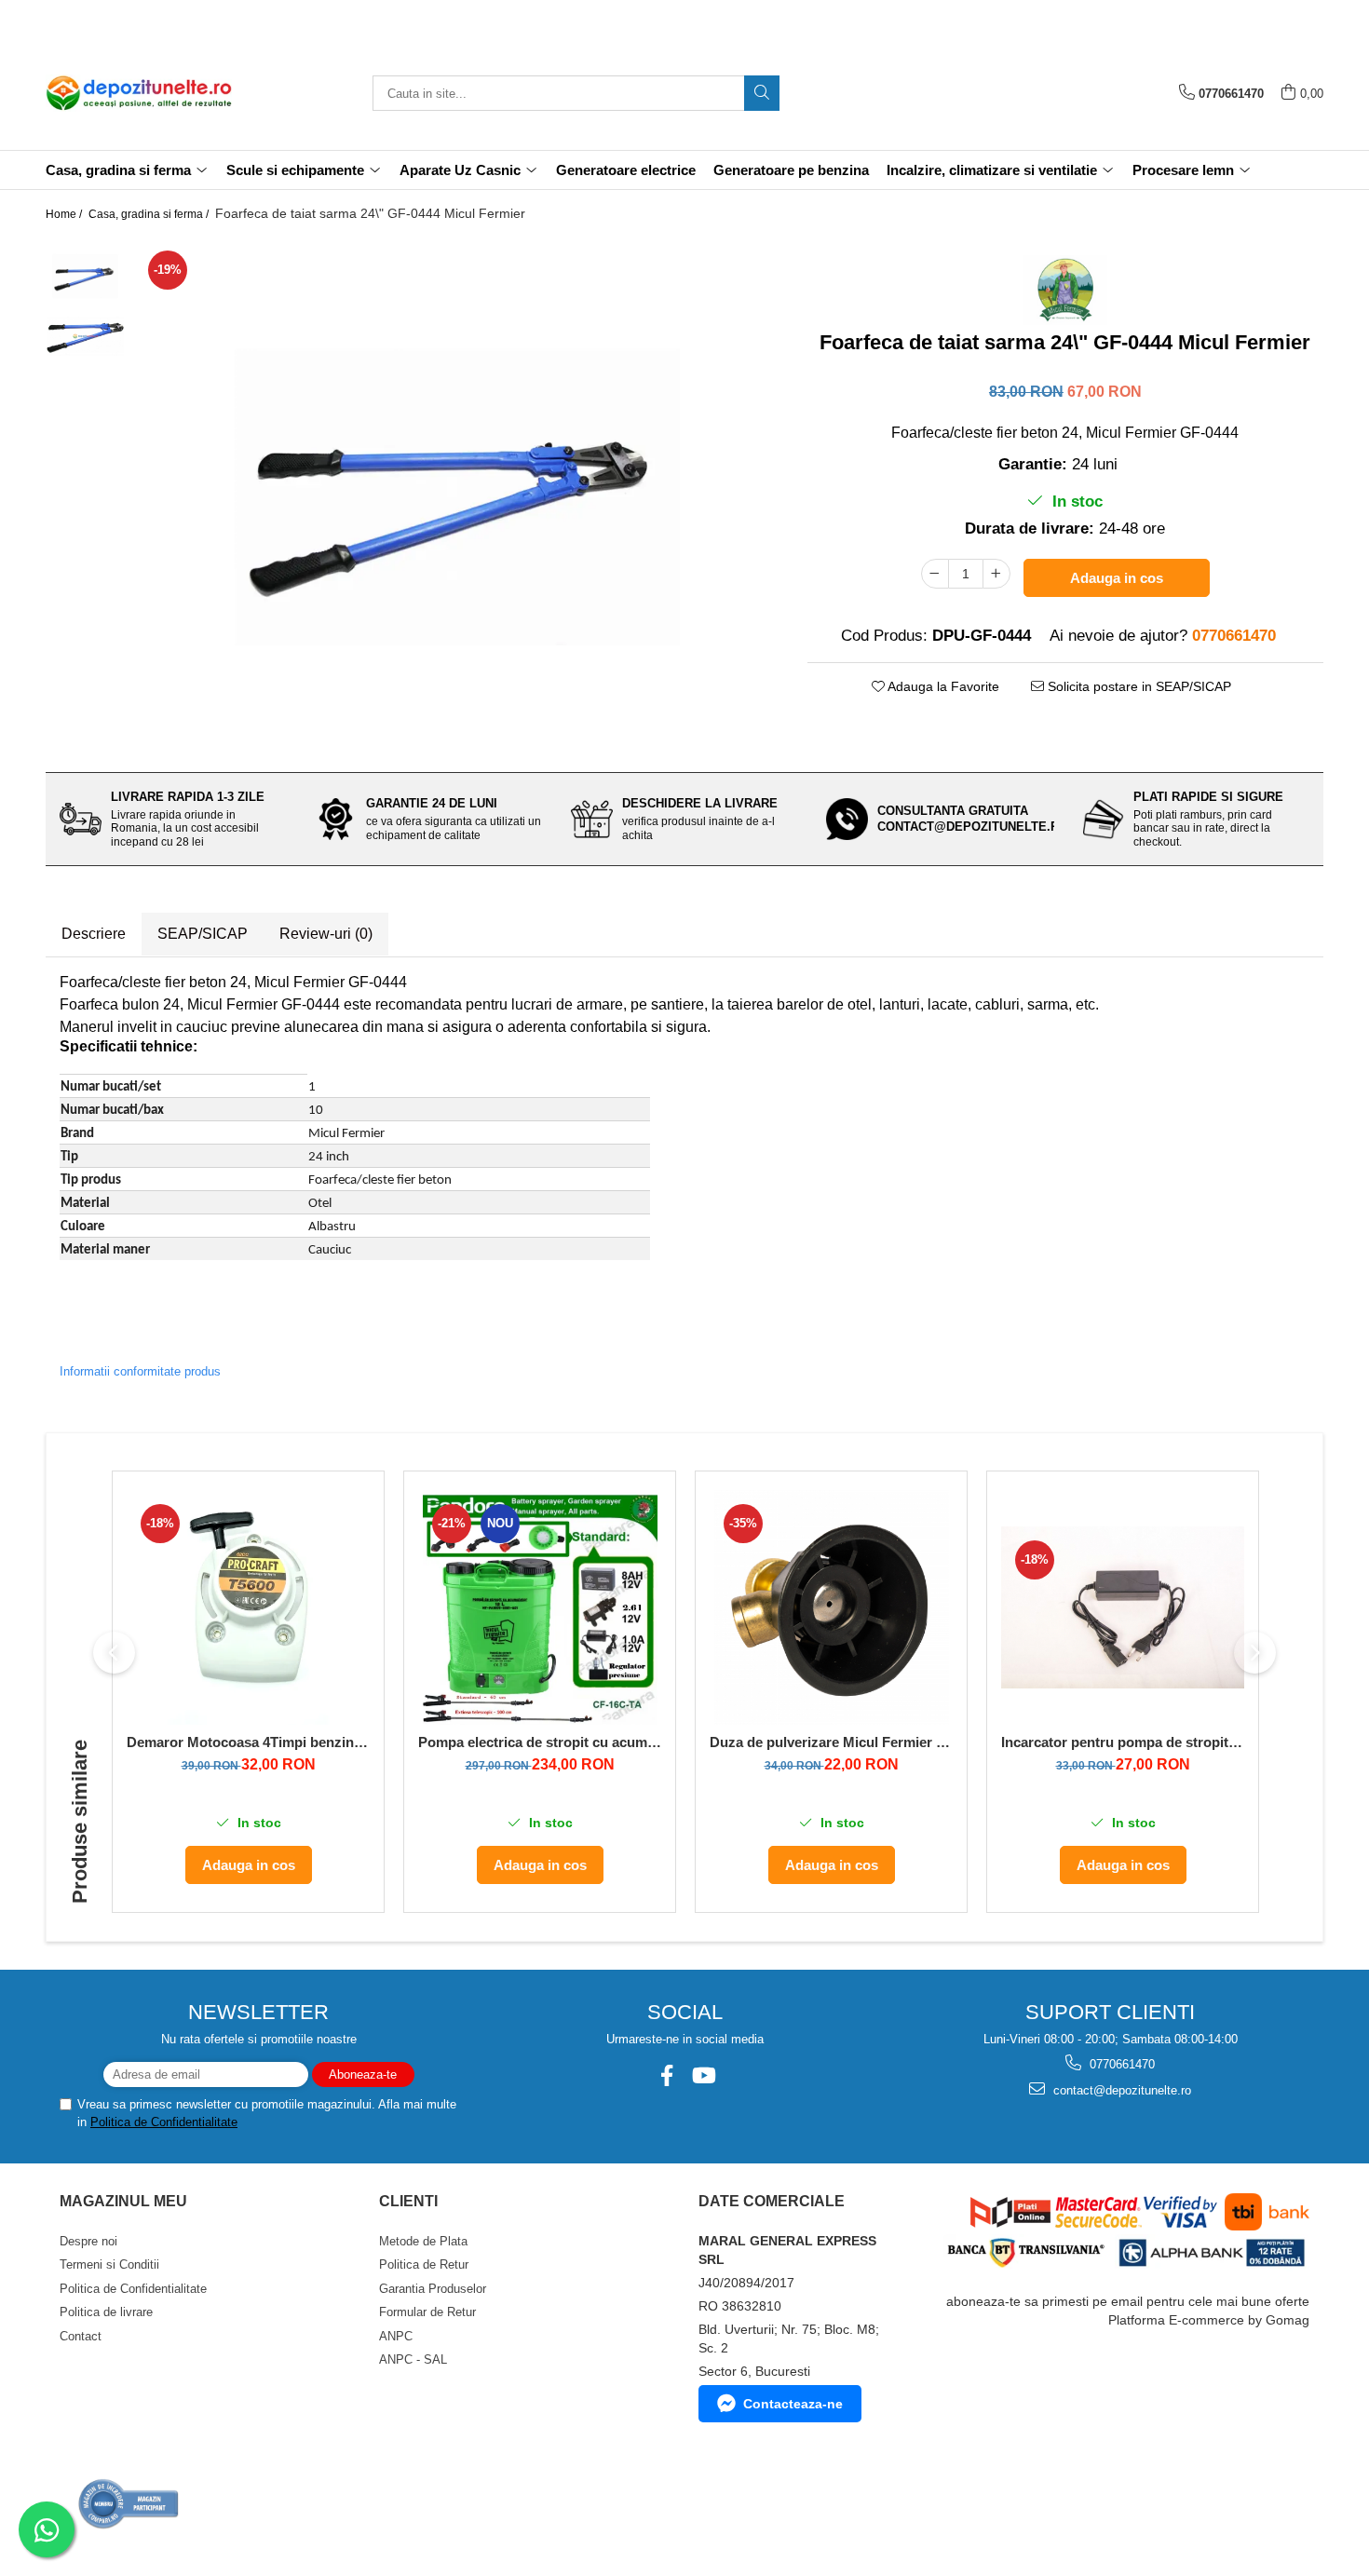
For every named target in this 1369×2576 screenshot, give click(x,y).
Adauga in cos (1117, 578)
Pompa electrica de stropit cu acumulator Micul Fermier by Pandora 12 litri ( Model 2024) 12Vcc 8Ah (540, 1742)
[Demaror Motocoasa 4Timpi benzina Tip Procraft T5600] (248, 1607)
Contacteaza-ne (793, 2404)
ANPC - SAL (413, 2359)
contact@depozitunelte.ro (1120, 2090)
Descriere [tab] (94, 934)
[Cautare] (762, 93)
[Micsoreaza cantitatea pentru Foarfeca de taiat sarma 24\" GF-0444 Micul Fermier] (935, 574)
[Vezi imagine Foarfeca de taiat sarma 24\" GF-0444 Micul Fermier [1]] (85, 336)
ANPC (396, 2336)
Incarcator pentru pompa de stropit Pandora (1123, 1742)
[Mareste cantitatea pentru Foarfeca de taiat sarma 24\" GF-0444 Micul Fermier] (996, 574)
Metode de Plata (423, 2241)
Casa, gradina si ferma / (150, 214)
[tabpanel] (457, 497)
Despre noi (88, 2241)
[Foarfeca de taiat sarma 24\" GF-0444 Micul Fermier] (457, 497)
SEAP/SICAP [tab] (203, 934)
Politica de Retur (424, 2264)
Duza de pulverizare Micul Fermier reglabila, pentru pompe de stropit (831, 1742)
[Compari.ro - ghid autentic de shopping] (129, 2504)
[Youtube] (703, 2075)
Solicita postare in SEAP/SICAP (1138, 686)
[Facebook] (666, 2075)
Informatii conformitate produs (140, 1371)
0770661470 (1120, 2064)
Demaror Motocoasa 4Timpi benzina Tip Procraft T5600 (248, 1742)
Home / (65, 214)
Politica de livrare (106, 2312)
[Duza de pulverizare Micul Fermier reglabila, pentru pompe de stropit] (831, 1607)
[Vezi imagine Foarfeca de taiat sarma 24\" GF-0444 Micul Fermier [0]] (85, 276)
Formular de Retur (427, 2312)
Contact (81, 2336)
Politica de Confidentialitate (164, 2122)
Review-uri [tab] (326, 934)
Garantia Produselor (433, 2289)
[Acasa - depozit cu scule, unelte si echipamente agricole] (139, 93)
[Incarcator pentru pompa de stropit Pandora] (1123, 1607)
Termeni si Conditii (109, 2264)
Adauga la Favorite (942, 686)
